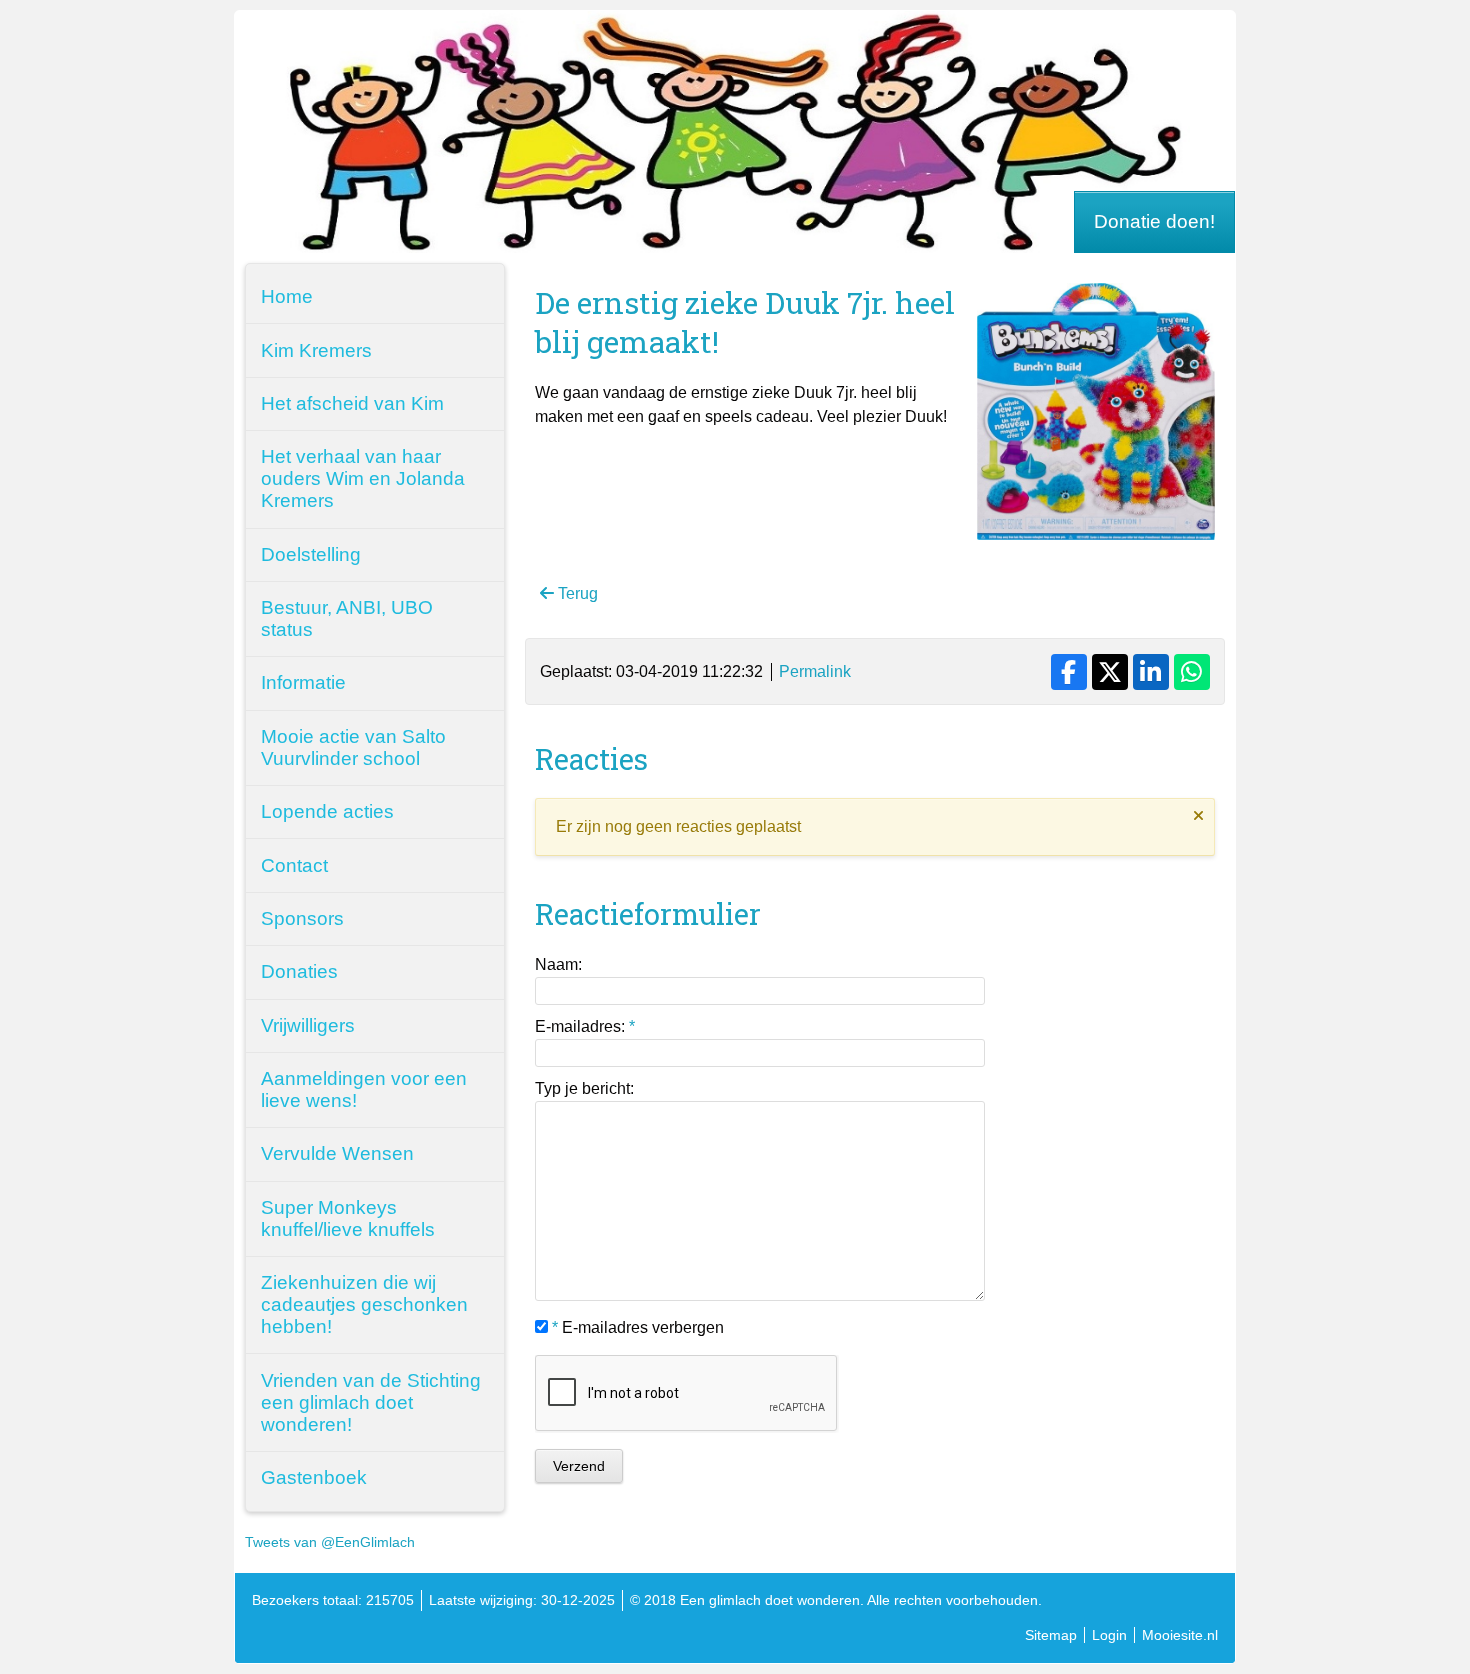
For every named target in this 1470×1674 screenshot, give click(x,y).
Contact (294, 865)
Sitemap (1051, 1635)
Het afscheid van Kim (352, 403)
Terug (576, 593)
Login (1109, 1635)
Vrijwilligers (308, 1025)
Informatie (303, 682)
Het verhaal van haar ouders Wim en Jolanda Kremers (363, 478)
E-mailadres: (585, 1026)
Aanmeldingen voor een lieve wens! (364, 1089)
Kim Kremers (316, 350)
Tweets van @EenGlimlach (330, 1542)
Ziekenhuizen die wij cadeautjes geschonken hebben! (364, 1304)
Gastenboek (314, 1477)
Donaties (299, 971)
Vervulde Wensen (337, 1153)
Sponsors (302, 918)
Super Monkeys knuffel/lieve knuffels (348, 1218)
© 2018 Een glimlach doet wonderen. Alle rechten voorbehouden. (836, 1600)
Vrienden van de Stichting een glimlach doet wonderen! (371, 1402)
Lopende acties (327, 811)
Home (287, 296)
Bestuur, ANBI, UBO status (347, 618)
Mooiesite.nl (1180, 1635)
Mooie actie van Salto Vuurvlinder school (353, 747)
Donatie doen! (1154, 221)
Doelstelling (311, 554)
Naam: (558, 964)
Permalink (815, 671)
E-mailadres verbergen (638, 1327)
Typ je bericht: (584, 1088)
